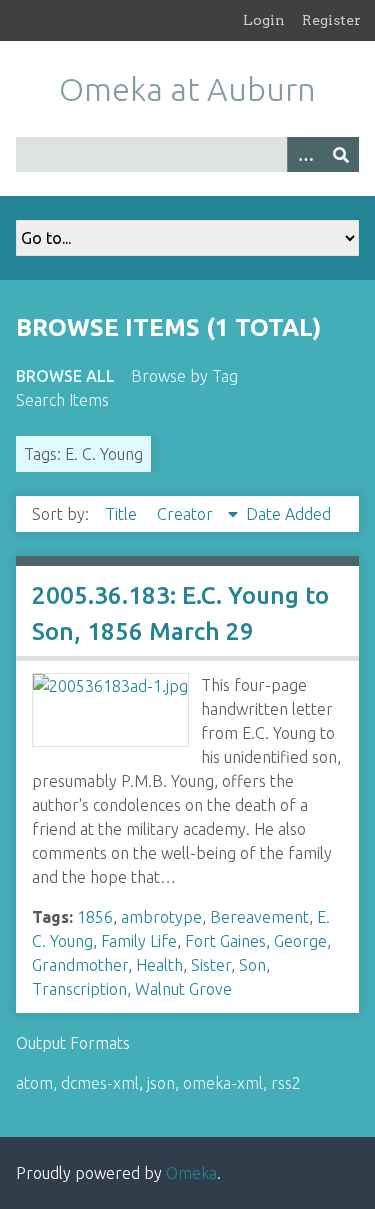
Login (264, 20)
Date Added (288, 514)
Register (331, 20)
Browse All (65, 376)
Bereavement (259, 917)
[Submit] (341, 154)
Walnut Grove (183, 989)
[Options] (305, 154)
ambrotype (161, 917)
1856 (95, 917)
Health (159, 965)
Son (252, 965)
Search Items (62, 400)
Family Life (139, 941)
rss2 (286, 1083)
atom (34, 1083)
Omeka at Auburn (187, 89)
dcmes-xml (100, 1083)
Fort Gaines (225, 941)
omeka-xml (223, 1083)
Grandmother (80, 965)
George (300, 941)
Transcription (79, 989)
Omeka (191, 1173)
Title (123, 514)
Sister (211, 965)
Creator (187, 514)
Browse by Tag (184, 376)
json (161, 1083)
